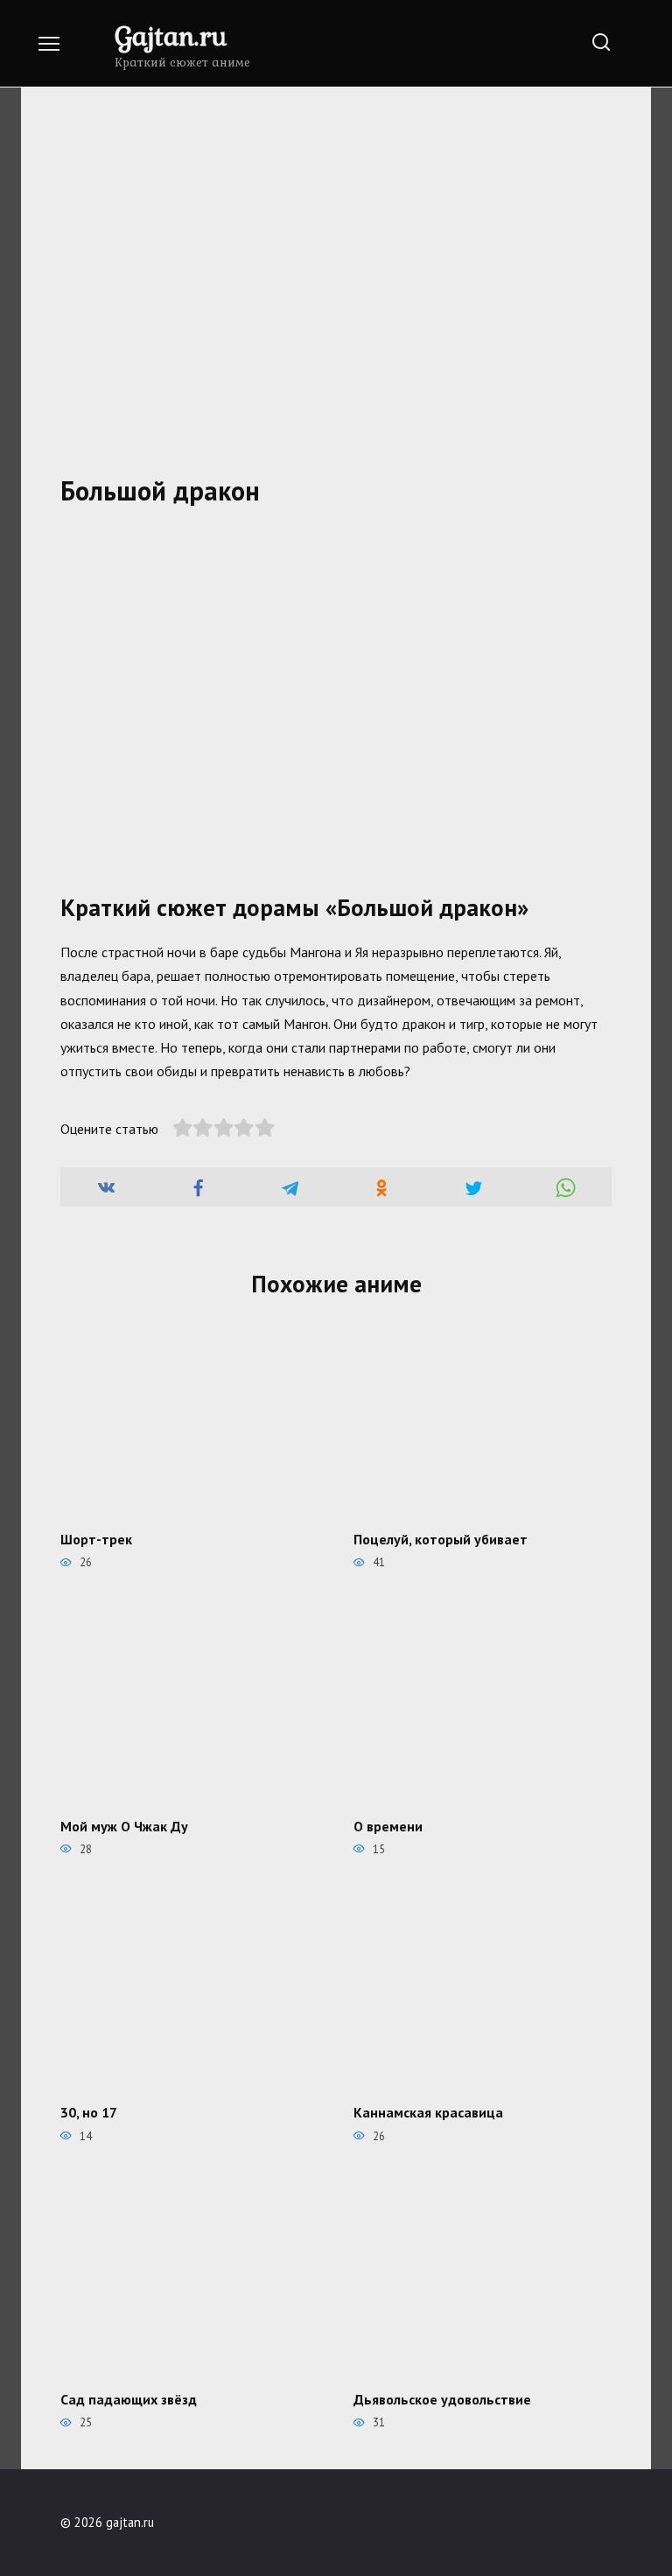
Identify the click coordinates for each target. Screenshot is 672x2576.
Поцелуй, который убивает (441, 1538)
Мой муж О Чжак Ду (124, 1825)
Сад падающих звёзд (129, 2399)
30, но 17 (89, 2112)
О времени (388, 1825)
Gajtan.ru (171, 35)
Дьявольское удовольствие (442, 2399)
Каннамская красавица (428, 2112)
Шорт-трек (96, 1538)
